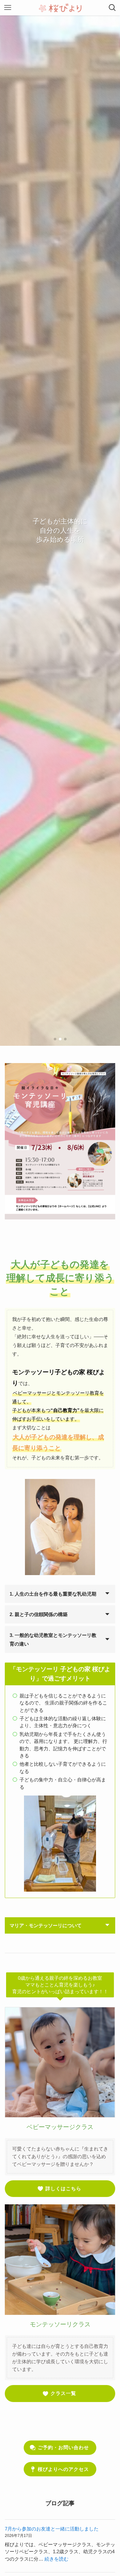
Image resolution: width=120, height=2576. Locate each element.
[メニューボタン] (8, 8)
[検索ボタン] (112, 8)
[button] (55, 1039)
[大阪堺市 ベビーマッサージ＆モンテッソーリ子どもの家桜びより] (60, 8)
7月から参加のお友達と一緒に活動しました (52, 2529)
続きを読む (56, 2559)
